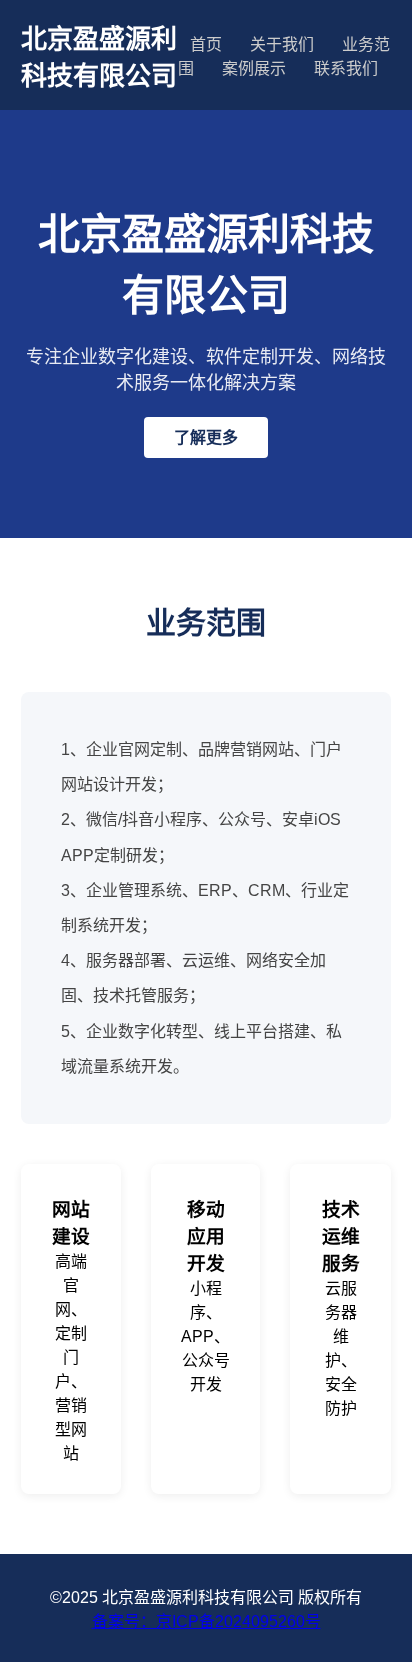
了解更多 (206, 437)
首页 (206, 44)
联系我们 (346, 68)
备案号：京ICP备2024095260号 (206, 1621)
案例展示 (254, 68)
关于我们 (282, 44)
